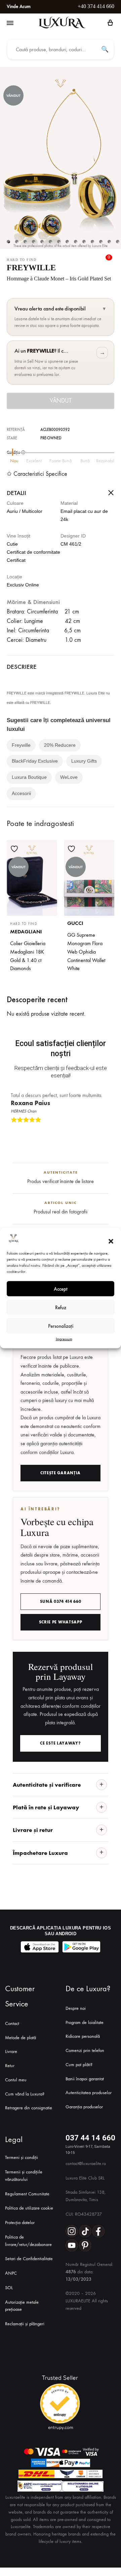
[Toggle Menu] (10, 23)
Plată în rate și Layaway (46, 1807)
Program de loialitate (85, 2022)
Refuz (61, 1307)
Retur (10, 2066)
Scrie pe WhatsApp (61, 1622)
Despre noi (76, 2008)
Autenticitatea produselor (89, 2093)
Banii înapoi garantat (85, 2079)
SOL (9, 2288)
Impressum (64, 1339)
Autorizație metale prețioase (22, 2306)
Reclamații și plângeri (25, 2324)
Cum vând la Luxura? (25, 2094)
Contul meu (16, 2080)
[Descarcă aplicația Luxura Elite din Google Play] (81, 1947)
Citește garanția (61, 1473)
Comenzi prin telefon (85, 2050)
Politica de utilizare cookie (29, 2208)
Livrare (11, 2051)
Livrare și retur (33, 1830)
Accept (61, 1289)
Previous (102, 1131)
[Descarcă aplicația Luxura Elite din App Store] (40, 1947)
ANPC (11, 2273)
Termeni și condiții (22, 2157)
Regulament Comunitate (27, 2194)
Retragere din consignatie (29, 2108)
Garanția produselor (84, 2107)
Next (108, 1131)
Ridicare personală (83, 2036)
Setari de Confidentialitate (29, 2259)
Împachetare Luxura (40, 1853)
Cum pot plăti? (79, 2065)
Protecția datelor (20, 2223)
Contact (12, 2023)
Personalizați (61, 1326)
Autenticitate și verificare (47, 1785)
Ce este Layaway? (60, 1743)
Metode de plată (21, 2038)
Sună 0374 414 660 (61, 1601)
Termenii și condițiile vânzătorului (24, 2176)
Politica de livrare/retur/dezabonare (28, 2241)
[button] (111, 1241)
